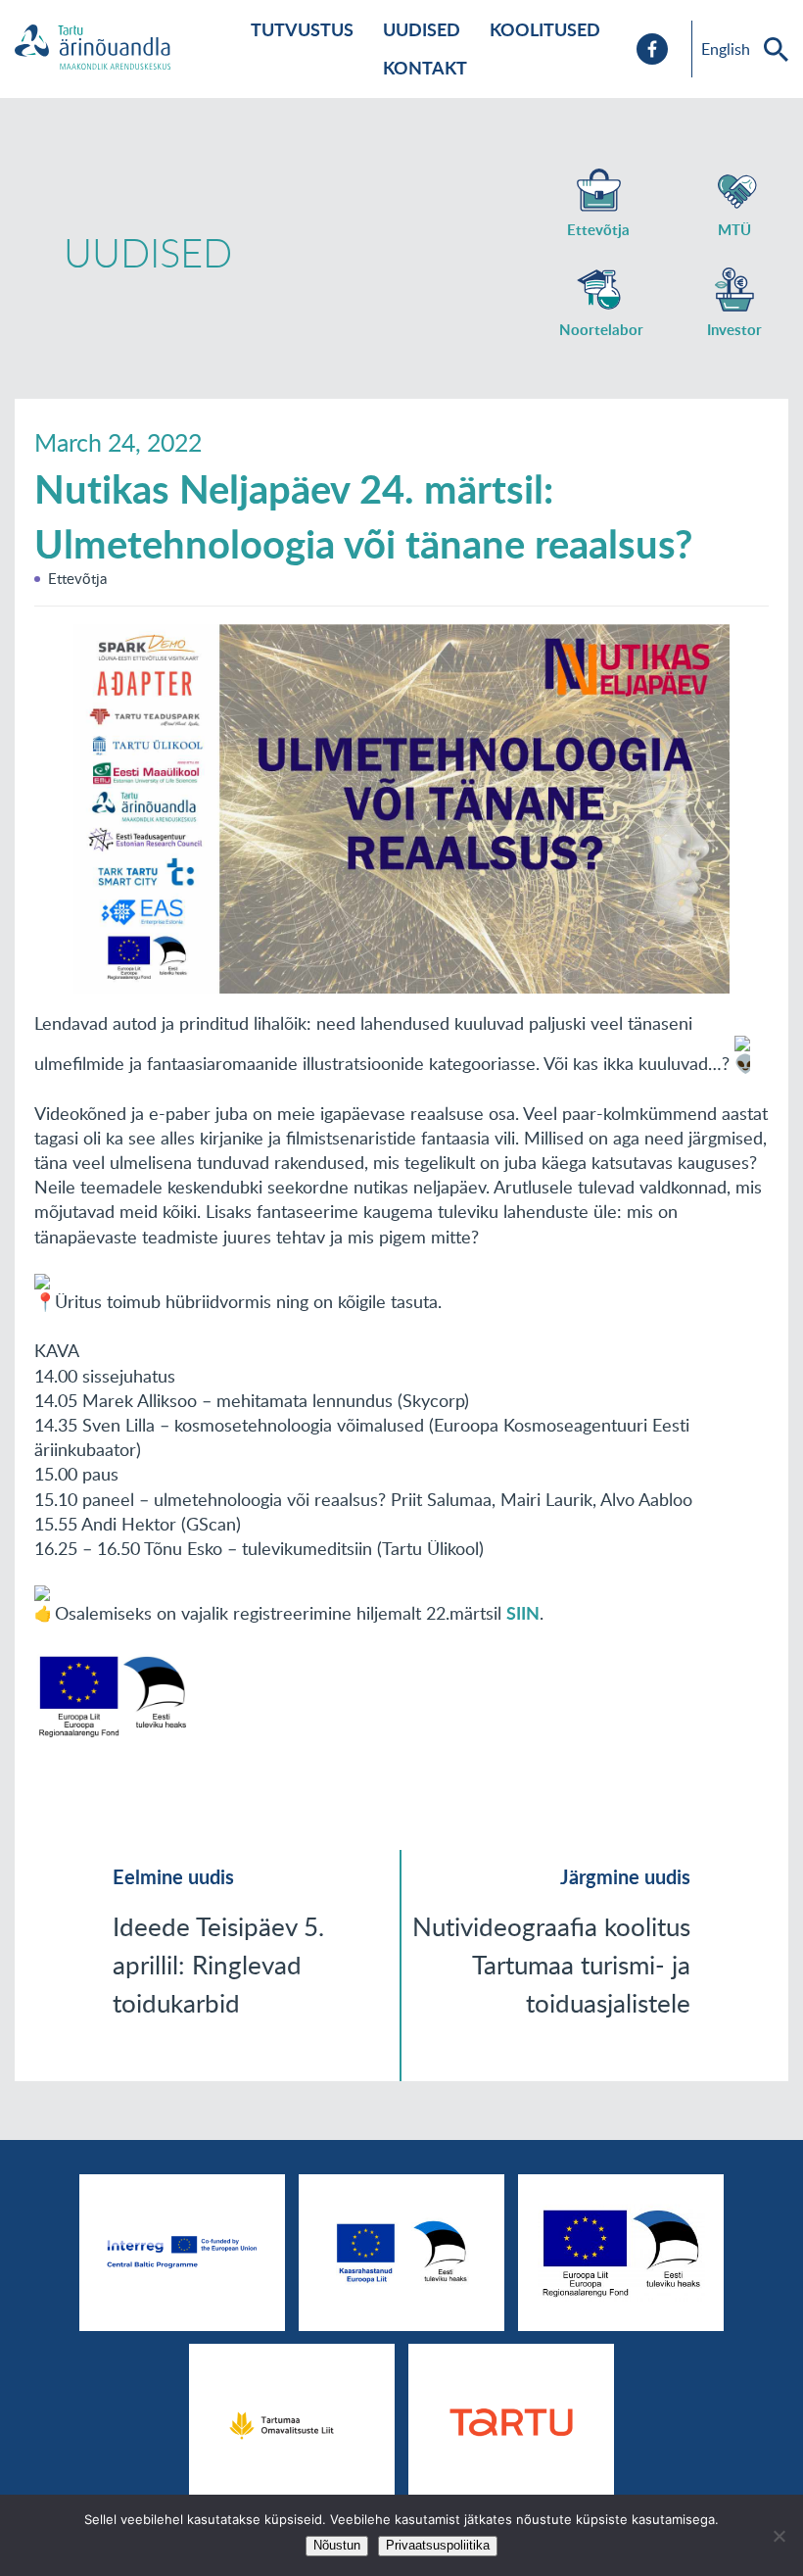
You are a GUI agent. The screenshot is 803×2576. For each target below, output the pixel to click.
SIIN (523, 1613)
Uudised (422, 29)
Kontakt (425, 68)
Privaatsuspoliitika (438, 2545)
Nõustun (337, 2545)
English (726, 49)
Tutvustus (302, 29)
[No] (779, 2536)
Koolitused (545, 29)
